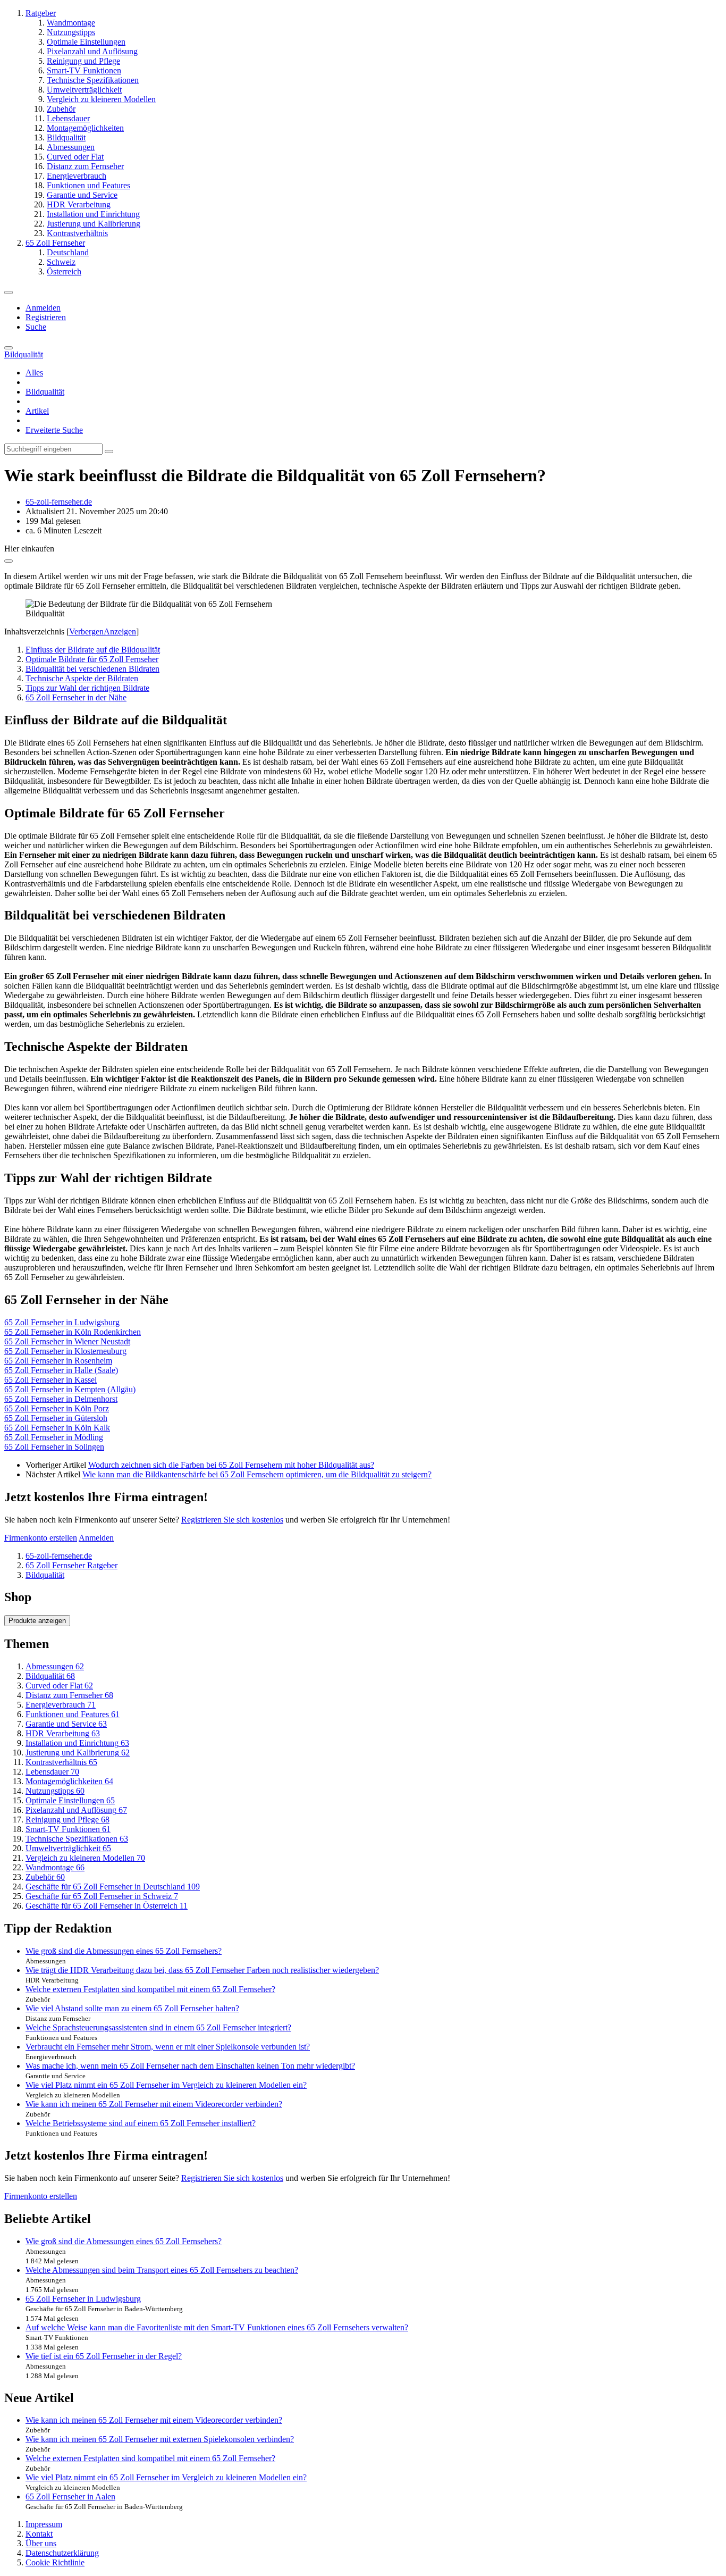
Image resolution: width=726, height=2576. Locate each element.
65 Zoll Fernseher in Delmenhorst (61, 1399)
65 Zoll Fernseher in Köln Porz (57, 1408)
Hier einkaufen (29, 549)
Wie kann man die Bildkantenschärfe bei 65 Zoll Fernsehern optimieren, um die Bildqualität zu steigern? (257, 1474)
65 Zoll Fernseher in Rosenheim (58, 1361)
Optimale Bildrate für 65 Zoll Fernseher (92, 659)
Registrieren (46, 317)
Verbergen (86, 632)
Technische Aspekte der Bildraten (82, 678)
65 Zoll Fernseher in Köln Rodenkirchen (73, 1332)
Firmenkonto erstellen (41, 1538)
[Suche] (9, 348)
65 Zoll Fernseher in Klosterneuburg (65, 1351)
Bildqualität (45, 392)
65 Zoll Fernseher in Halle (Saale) (61, 1370)
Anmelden (43, 308)
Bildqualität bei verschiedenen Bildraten (92, 669)
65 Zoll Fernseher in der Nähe (76, 697)
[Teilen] (9, 561)
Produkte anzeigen (37, 1621)
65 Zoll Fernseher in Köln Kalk (57, 1428)
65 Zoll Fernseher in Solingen (54, 1447)
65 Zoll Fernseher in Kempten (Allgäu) (70, 1389)
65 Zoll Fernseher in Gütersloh (56, 1418)
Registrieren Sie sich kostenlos (232, 1520)
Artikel (37, 411)
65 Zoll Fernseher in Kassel (50, 1380)
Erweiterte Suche (54, 430)
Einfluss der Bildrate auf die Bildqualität (93, 650)
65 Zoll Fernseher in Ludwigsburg (62, 1322)
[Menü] (9, 292)
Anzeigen (120, 632)
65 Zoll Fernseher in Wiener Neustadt (67, 1341)
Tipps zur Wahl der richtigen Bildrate (87, 688)
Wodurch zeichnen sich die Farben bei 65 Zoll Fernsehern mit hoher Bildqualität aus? (231, 1465)
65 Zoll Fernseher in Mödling (54, 1437)
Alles (34, 373)
